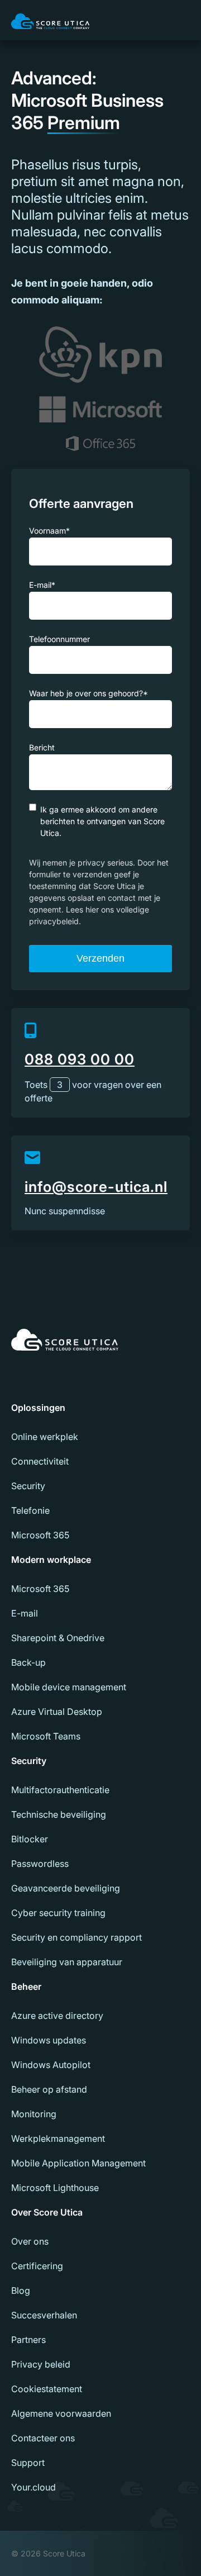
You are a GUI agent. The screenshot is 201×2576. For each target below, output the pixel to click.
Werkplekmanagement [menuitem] (58, 2138)
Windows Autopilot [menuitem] (51, 2065)
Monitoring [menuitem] (34, 2114)
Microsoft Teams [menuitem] (46, 1736)
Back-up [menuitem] (28, 1662)
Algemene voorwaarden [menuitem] (61, 2413)
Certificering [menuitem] (37, 2266)
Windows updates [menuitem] (49, 2040)
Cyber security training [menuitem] (58, 1913)
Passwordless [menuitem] (40, 1864)
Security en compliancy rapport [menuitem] (76, 1937)
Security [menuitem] (28, 1486)
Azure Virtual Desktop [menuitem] (57, 1712)
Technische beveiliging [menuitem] (59, 1814)
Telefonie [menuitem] (30, 1510)
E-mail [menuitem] (25, 1613)
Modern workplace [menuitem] (51, 1560)
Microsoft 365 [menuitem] (40, 1535)
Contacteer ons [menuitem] (43, 2438)
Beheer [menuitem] (26, 1986)
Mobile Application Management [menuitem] (78, 2163)
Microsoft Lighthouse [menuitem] (55, 2188)
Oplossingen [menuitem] (38, 1408)
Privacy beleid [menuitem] (41, 2364)
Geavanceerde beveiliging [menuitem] (66, 1888)
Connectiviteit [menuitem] (40, 1461)
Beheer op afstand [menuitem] (49, 2089)
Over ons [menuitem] (30, 2241)
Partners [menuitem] (28, 2340)
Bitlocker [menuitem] (30, 1839)
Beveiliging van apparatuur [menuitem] (67, 1962)
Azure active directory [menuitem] (57, 2016)
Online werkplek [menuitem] (45, 1437)
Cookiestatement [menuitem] (47, 2389)
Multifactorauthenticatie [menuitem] (60, 1790)
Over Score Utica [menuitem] (47, 2212)
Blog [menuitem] (21, 2290)
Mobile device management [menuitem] (69, 1687)
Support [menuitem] (28, 2463)
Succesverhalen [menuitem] (44, 2315)
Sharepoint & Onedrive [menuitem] (58, 1638)
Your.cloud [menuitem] (33, 2487)
